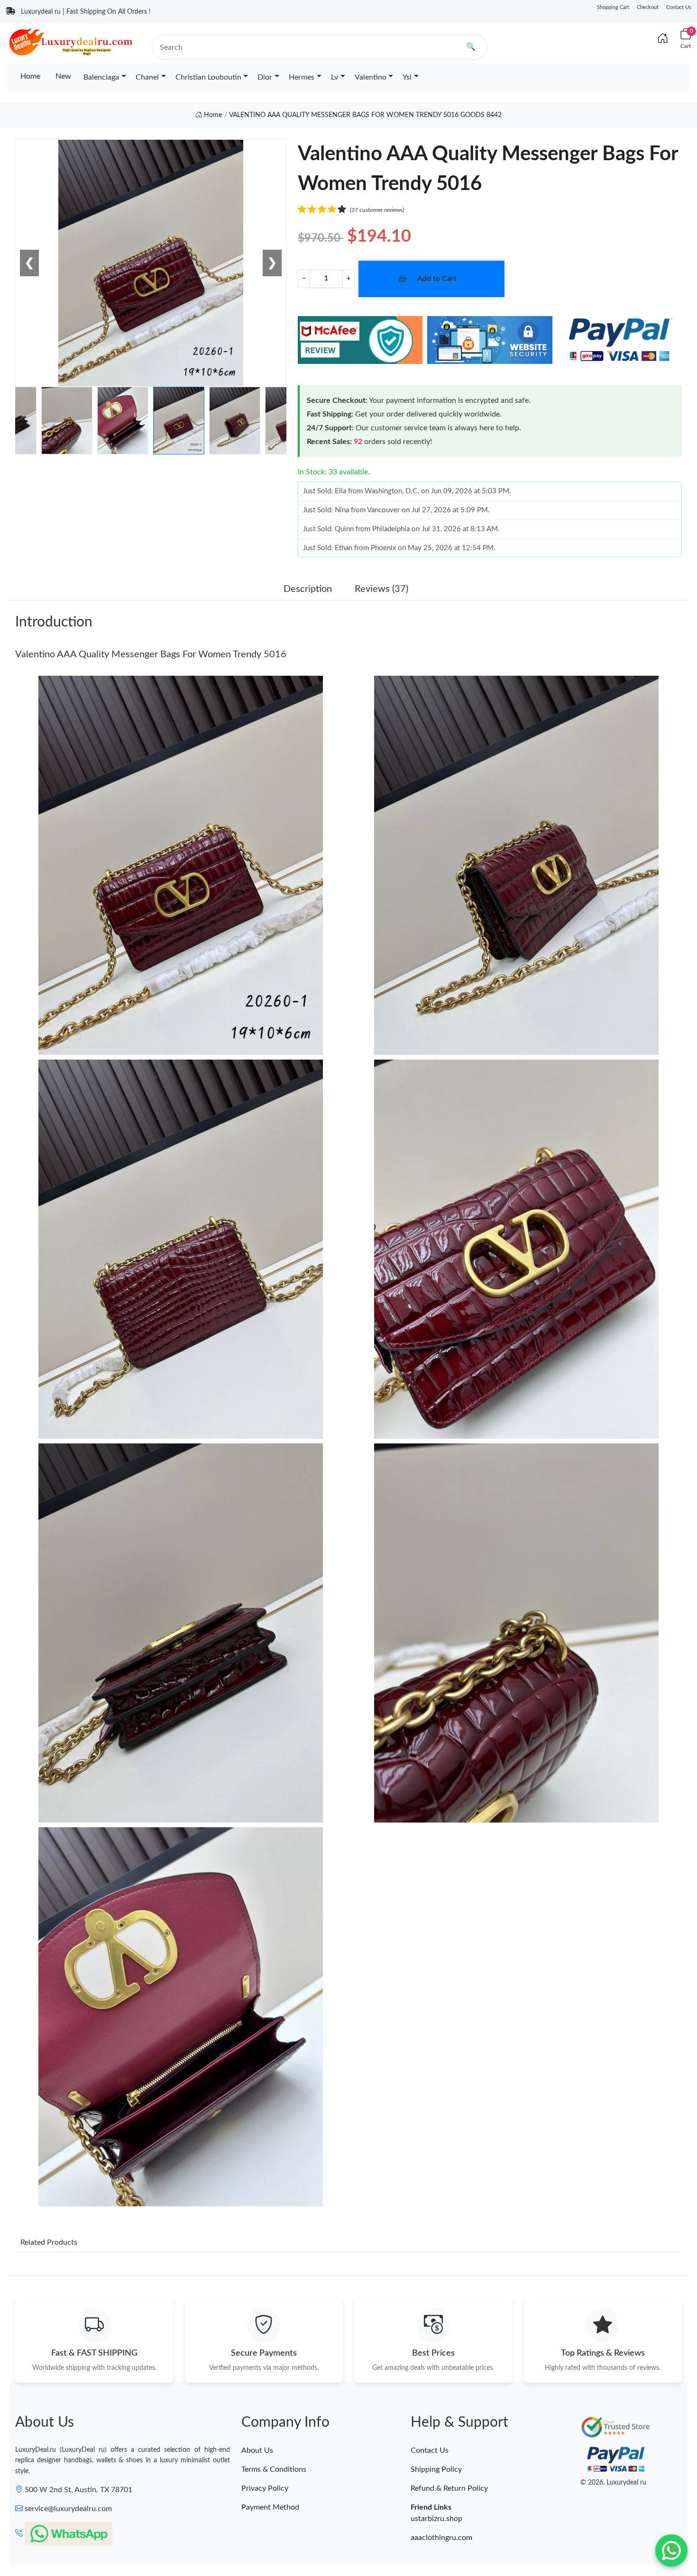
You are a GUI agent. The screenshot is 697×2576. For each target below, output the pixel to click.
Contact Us (679, 7)
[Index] (663, 39)
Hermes (302, 77)
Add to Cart (437, 279)
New (63, 76)
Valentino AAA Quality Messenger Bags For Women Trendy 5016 (151, 654)
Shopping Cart (613, 7)
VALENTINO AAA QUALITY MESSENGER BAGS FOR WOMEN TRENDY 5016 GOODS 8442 (365, 115)
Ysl (407, 77)
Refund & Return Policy (449, 2488)
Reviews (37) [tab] (381, 589)
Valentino (371, 77)
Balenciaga (101, 77)
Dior (265, 77)
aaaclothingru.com (441, 2538)
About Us (257, 2450)
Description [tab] (308, 589)
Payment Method (270, 2507)
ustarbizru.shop (436, 2519)
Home (30, 76)
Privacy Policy (265, 2488)
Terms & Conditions (274, 2469)
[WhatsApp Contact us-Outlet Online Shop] (671, 2550)
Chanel (147, 77)
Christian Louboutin (208, 77)
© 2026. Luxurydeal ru (613, 2483)
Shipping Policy (436, 2469)
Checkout (648, 7)
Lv (335, 77)
